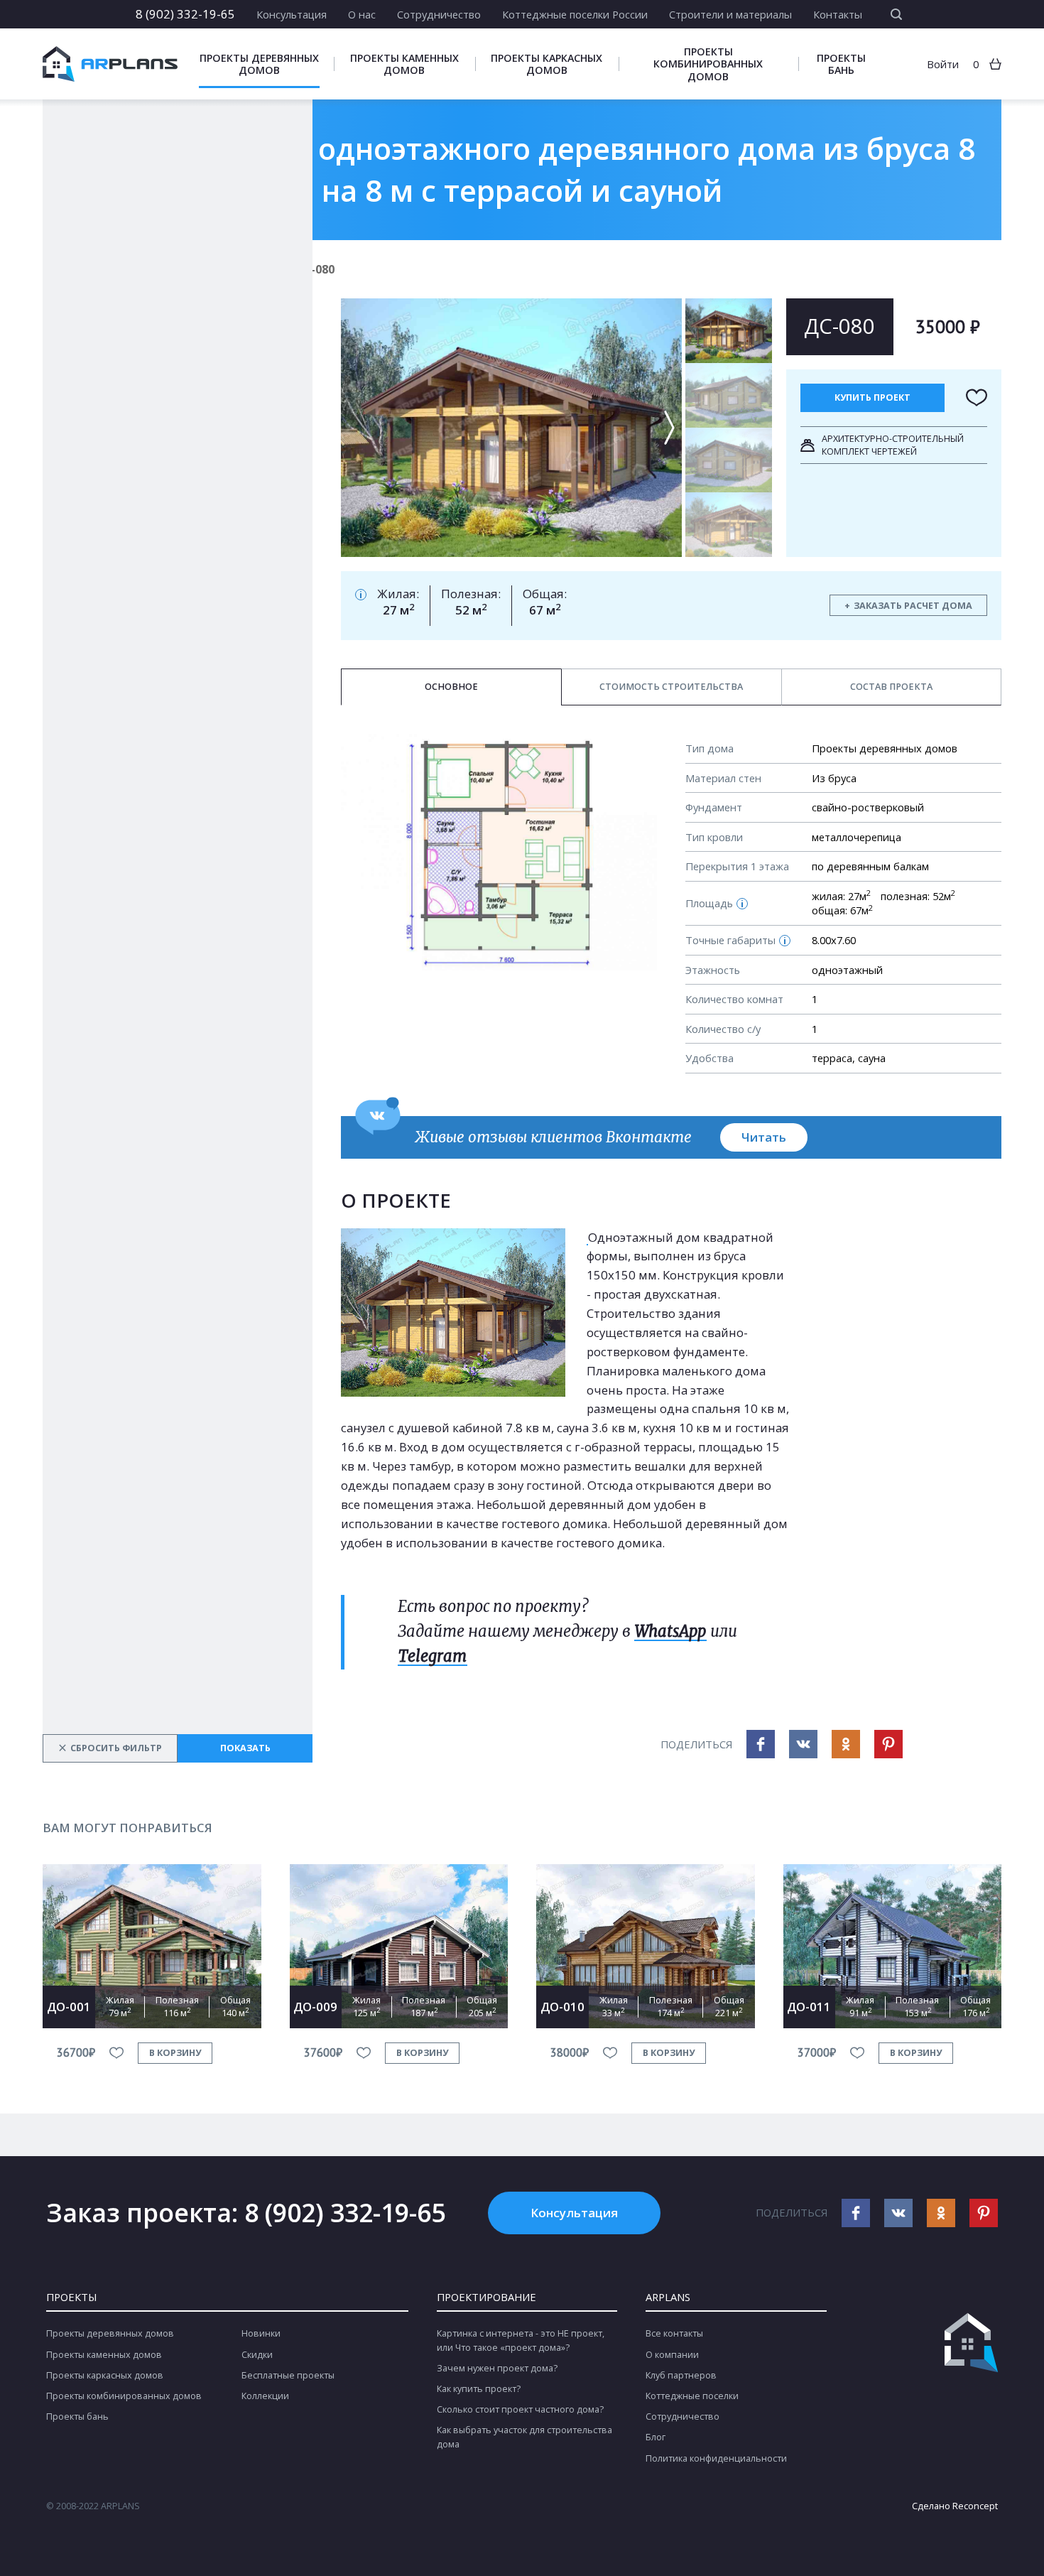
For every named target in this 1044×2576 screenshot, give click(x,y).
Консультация (292, 14)
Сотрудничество (439, 14)
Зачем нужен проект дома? (497, 2368)
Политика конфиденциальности (716, 2458)
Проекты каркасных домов (547, 64)
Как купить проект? (479, 2389)
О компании (672, 2355)
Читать (764, 1137)
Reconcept (975, 2506)
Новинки (261, 2333)
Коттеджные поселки (692, 2396)
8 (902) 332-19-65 (185, 14)
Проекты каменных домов (404, 64)
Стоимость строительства (671, 687)
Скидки (257, 2355)
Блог (656, 2437)
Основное (451, 687)
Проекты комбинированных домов (708, 64)
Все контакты (674, 2333)
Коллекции (265, 2396)
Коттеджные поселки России (575, 14)
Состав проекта (891, 687)
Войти (943, 64)
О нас (362, 14)
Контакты (838, 14)
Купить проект (872, 397)
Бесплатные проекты (288, 2375)
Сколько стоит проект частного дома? (520, 2409)
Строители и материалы (730, 14)
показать (245, 1748)
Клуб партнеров (681, 2375)
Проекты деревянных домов (259, 64)
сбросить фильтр (110, 1748)
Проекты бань (841, 64)
